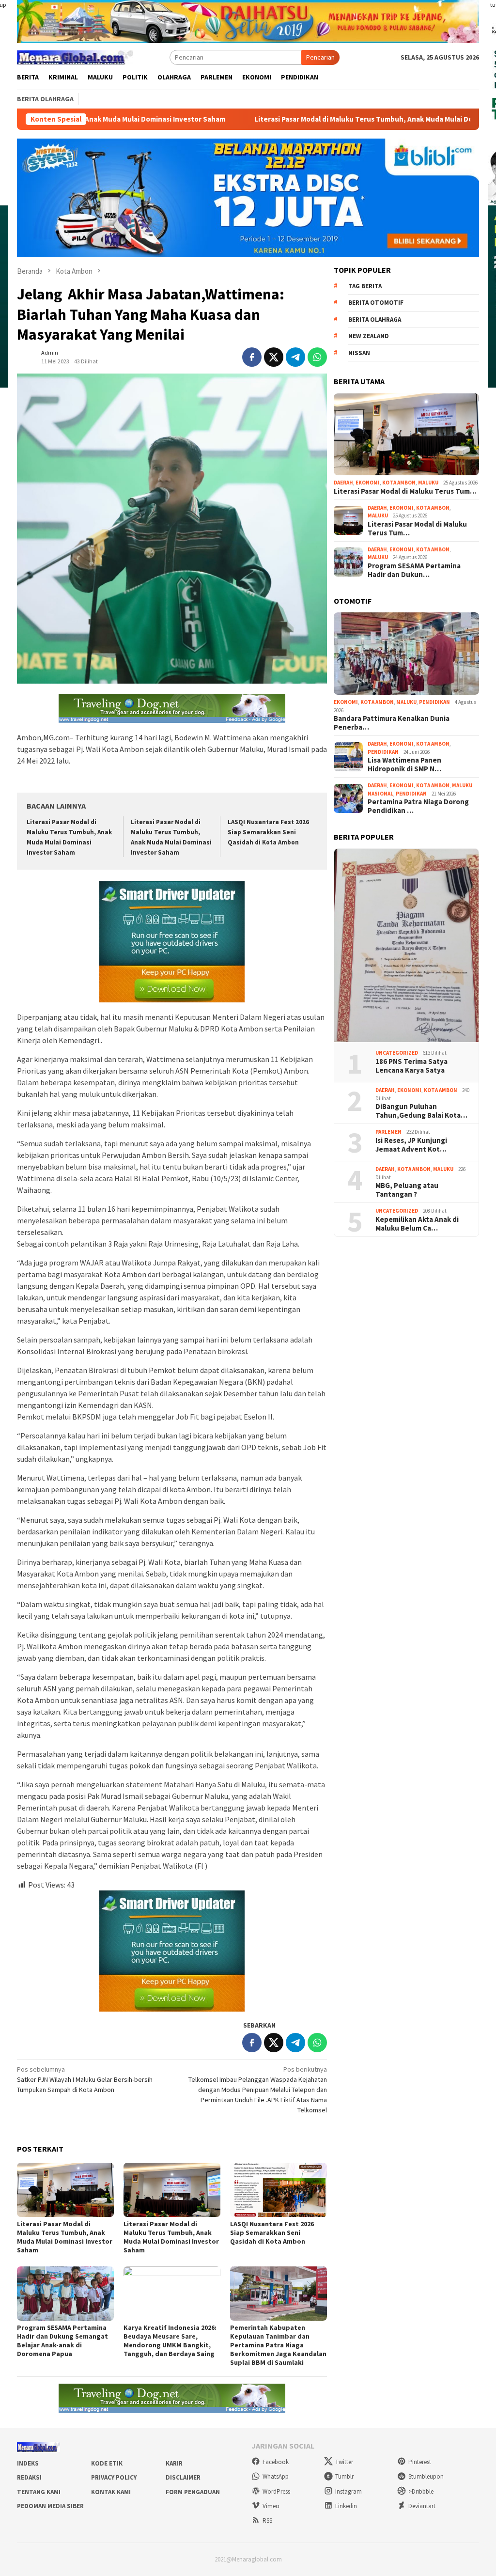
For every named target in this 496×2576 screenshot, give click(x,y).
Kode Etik (107, 2463)
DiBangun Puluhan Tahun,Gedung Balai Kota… (421, 1111)
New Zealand (369, 336)
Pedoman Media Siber (50, 2506)
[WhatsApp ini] (317, 357)
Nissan (359, 353)
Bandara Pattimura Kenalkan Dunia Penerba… (392, 723)
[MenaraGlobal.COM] (75, 56)
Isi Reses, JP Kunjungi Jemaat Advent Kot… (411, 1145)
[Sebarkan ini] (252, 357)
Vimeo (271, 2506)
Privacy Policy (114, 2477)
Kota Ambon (399, 483)
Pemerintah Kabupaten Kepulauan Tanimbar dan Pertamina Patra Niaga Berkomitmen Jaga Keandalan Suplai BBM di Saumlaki (278, 2345)
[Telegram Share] (295, 357)
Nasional (380, 794)
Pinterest (420, 2462)
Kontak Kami (111, 2492)
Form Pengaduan (193, 2492)
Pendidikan (434, 702)
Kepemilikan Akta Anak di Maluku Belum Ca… (417, 1224)
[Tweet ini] (274, 357)
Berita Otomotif (376, 303)
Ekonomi (368, 483)
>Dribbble (421, 2491)
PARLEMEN (388, 1132)
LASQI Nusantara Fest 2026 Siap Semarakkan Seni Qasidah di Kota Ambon (268, 832)
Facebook (276, 2462)
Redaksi (29, 2477)
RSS (267, 2521)
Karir (174, 2463)
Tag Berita (365, 286)
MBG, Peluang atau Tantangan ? (407, 1190)
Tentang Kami (39, 2492)
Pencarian (320, 57)
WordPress (276, 2491)
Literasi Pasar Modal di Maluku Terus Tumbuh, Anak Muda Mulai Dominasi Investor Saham (308, 119)
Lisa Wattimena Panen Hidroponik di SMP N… (404, 765)
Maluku (428, 483)
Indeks (28, 2463)
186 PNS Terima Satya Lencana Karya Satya (411, 1066)
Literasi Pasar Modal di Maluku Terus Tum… (405, 491)
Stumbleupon (426, 2476)
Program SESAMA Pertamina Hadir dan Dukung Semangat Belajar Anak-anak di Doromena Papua (62, 2341)
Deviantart (422, 2506)
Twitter (344, 2462)
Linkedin (346, 2506)
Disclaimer (183, 2477)
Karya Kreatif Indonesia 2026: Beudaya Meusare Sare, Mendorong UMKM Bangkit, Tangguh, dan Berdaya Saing (170, 2341)
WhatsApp (276, 2476)
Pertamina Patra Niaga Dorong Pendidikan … (418, 806)
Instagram (349, 2491)
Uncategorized (397, 1053)
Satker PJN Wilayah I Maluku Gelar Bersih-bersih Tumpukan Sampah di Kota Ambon (85, 2079)
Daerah (343, 483)
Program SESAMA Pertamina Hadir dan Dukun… (414, 570)
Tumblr (344, 2476)
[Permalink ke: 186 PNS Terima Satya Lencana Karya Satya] (406, 946)
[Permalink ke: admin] (27, 356)
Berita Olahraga (375, 320)
